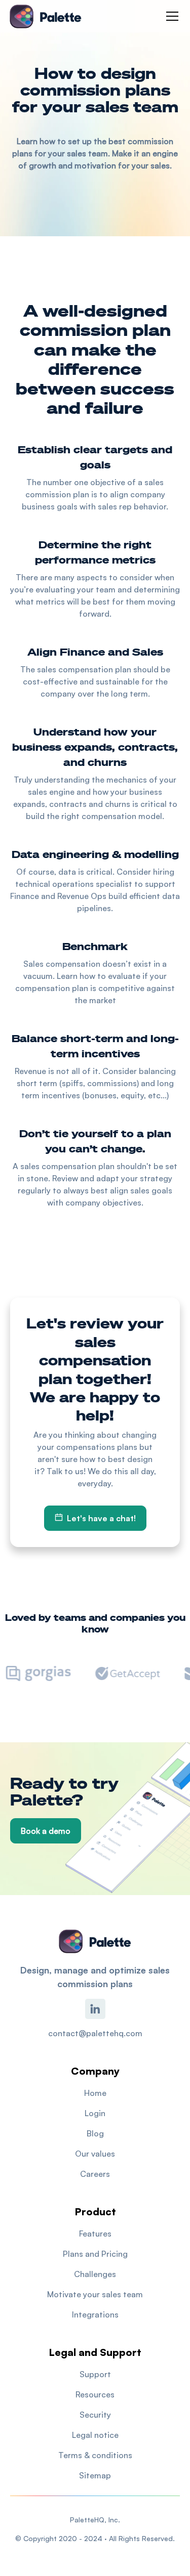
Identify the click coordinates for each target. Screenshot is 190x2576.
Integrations (95, 2314)
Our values (95, 2154)
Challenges (95, 2274)
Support (95, 2374)
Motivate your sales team (95, 2294)
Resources (95, 2394)
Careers (95, 2174)
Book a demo (46, 1831)
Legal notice (95, 2435)
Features (95, 2234)
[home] (46, 16)
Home (95, 2093)
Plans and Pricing (95, 2254)
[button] (170, 16)
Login (95, 2113)
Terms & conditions (95, 2455)
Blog (95, 2133)
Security (95, 2415)
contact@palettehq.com (95, 2033)
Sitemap (95, 2475)
